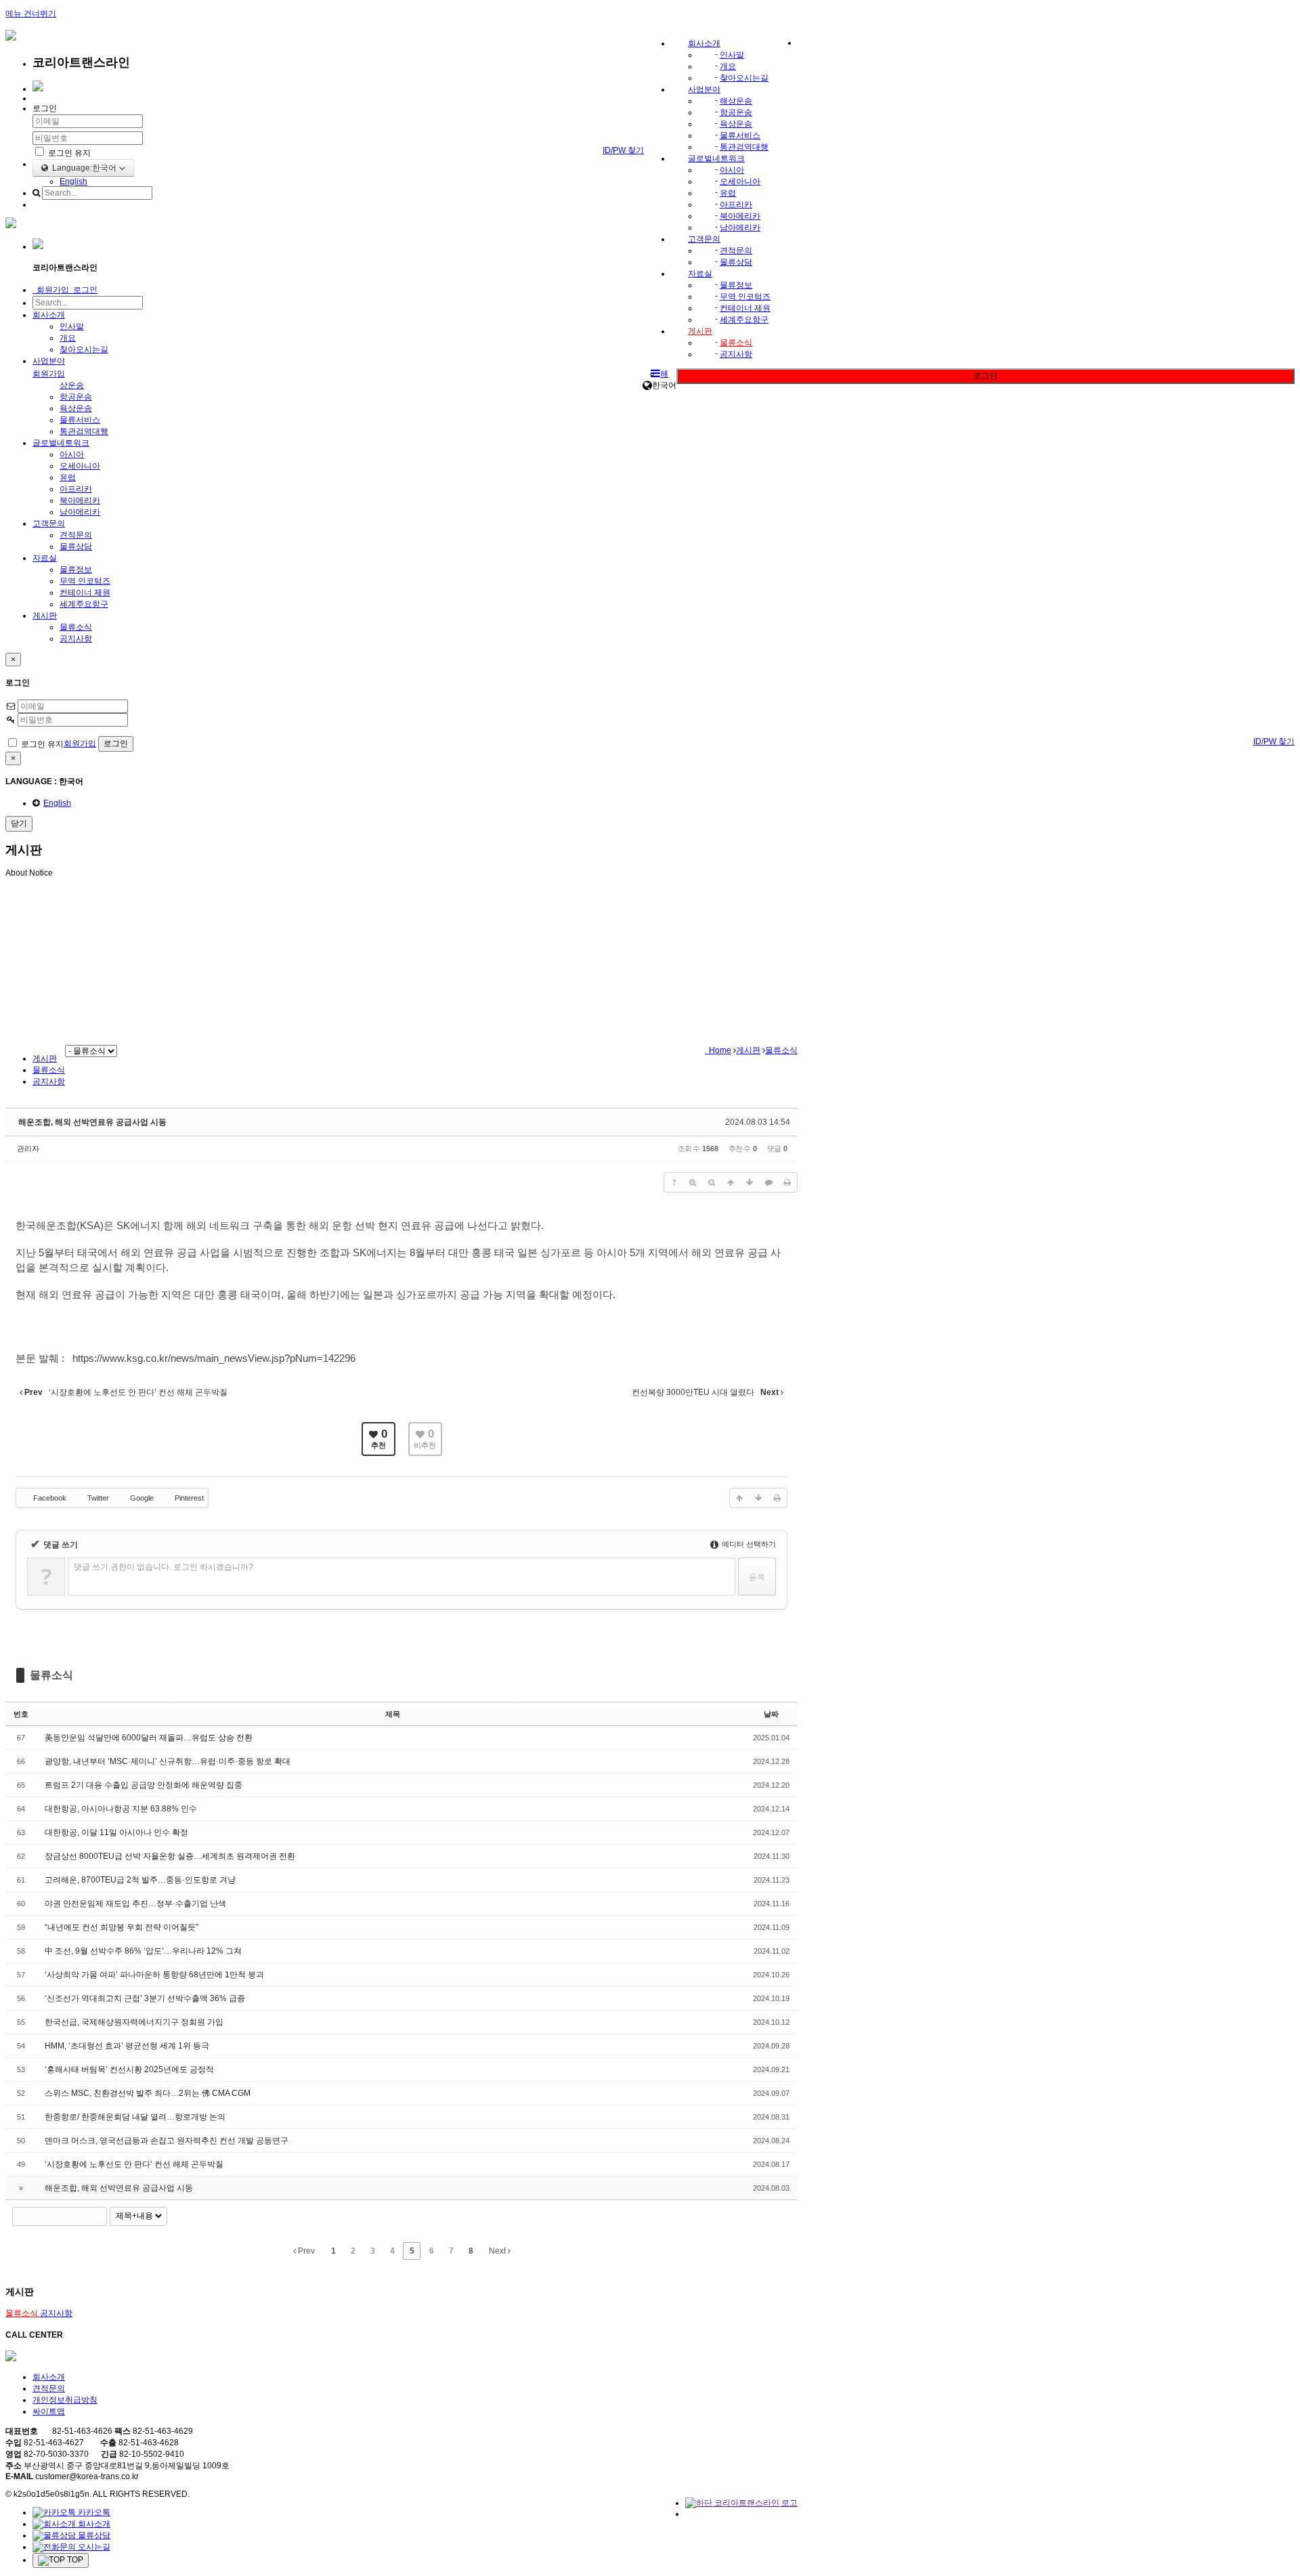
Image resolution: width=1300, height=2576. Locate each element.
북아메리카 (740, 216)
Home (718, 1050)
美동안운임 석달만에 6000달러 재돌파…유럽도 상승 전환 (149, 1738)
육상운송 (736, 124)
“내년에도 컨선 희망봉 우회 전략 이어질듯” (122, 1927)
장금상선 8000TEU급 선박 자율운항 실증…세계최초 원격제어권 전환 (170, 1856)
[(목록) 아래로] (750, 1182)
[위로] (731, 1182)
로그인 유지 (68, 153)
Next (498, 2251)
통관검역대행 (744, 147)
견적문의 (736, 251)
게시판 (700, 331)
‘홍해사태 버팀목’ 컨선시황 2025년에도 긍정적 (129, 2069)
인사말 (732, 55)
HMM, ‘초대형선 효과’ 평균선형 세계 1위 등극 (127, 2046)
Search (97, 2216)
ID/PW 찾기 (623, 150)
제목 (393, 1714)
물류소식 (736, 343)
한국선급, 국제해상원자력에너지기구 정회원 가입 (134, 2022)
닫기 (19, 823)
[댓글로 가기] (768, 1182)
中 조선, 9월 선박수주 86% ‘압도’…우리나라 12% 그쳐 (143, 1951)
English (73, 181)
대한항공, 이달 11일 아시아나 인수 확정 (116, 1832)
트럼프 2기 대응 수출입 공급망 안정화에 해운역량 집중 (144, 1785)
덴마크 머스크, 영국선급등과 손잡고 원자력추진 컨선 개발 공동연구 (167, 2141)
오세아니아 (740, 181)
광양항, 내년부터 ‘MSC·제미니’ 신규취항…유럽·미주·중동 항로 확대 (168, 1761)
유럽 (728, 193)
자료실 (700, 274)
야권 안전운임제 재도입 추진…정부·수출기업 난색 (135, 1904)
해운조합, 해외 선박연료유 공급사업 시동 (92, 1122)
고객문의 (704, 239)
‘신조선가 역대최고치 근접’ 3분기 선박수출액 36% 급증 (145, 1998)
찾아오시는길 (744, 78)
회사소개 (704, 43)
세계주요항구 (744, 320)
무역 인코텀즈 (745, 297)
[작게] (712, 1182)
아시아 (732, 170)
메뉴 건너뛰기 (31, 14)
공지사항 (736, 354)
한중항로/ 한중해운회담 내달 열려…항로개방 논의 (135, 2117)
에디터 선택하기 (748, 1544)
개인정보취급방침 (65, 2400)
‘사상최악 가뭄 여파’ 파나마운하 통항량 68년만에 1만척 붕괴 (154, 1975)
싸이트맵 (49, 2411)
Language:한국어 (83, 168)
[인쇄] (787, 1182)
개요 (728, 66)
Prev (305, 2251)
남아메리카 (740, 228)
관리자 (28, 1149)
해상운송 (736, 101)
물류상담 (736, 262)
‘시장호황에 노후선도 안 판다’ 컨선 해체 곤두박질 (134, 2164)
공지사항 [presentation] (49, 1081)
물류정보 (736, 285)
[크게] (693, 1182)
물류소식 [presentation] (49, 1070)
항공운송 (736, 112)
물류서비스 (740, 135)
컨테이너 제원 (745, 308)
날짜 (771, 1714)
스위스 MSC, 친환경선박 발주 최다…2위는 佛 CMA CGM (148, 2093)
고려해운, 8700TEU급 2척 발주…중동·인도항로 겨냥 (140, 1880)
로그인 (985, 376)
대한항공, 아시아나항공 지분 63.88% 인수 (121, 1809)
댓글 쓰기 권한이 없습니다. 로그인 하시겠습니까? (164, 1567)
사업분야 (704, 89)
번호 (21, 1714)
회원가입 (49, 374)
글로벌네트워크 (716, 158)
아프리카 (736, 205)
